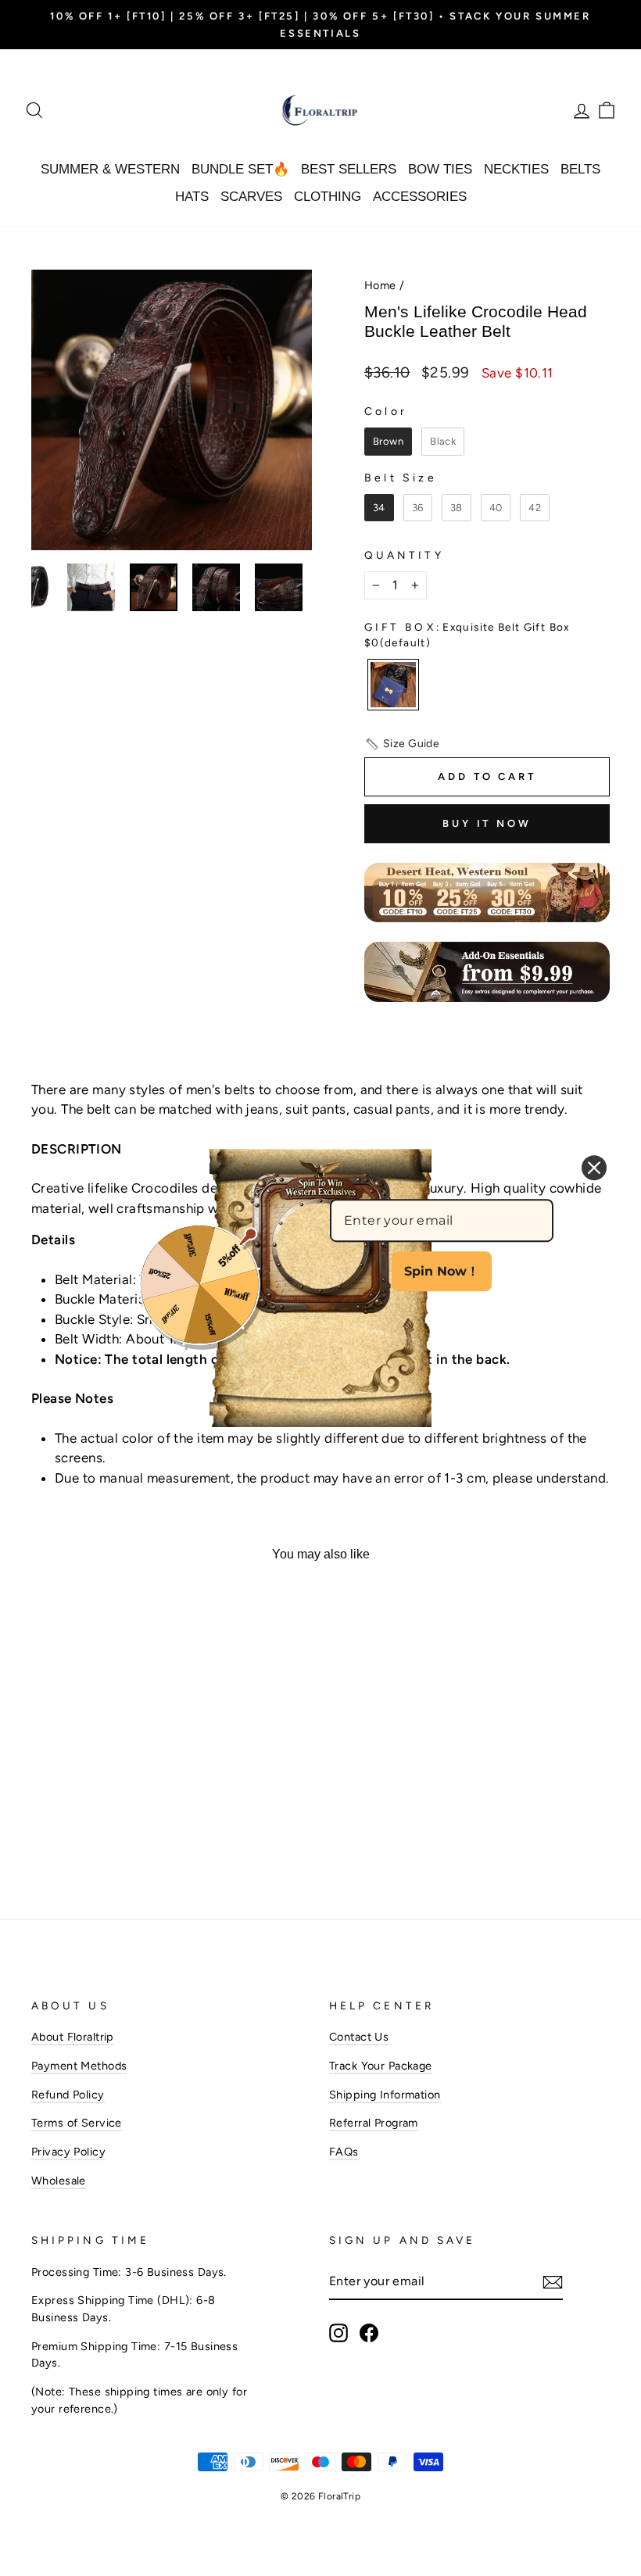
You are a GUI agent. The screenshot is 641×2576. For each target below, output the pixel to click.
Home (380, 285)
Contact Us (359, 2037)
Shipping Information (385, 2095)
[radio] (388, 442)
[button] (402, 744)
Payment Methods (79, 2066)
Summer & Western (110, 169)
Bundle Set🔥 (240, 169)
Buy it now (487, 823)
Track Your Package (381, 2066)
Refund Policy (68, 2095)
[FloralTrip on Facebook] (369, 2333)
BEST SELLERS (349, 169)
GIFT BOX (467, 635)
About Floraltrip (73, 2037)
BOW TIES (440, 169)
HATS (192, 197)
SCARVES (251, 197)
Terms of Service (77, 2123)
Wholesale (59, 2181)
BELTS (580, 169)
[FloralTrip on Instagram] (338, 2333)
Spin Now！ (442, 1271)
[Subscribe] (553, 2282)
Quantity (404, 555)
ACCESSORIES (420, 197)
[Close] (594, 1168)
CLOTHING (328, 197)
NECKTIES (516, 169)
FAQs (344, 2152)
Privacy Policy (68, 2152)
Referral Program (374, 2123)
